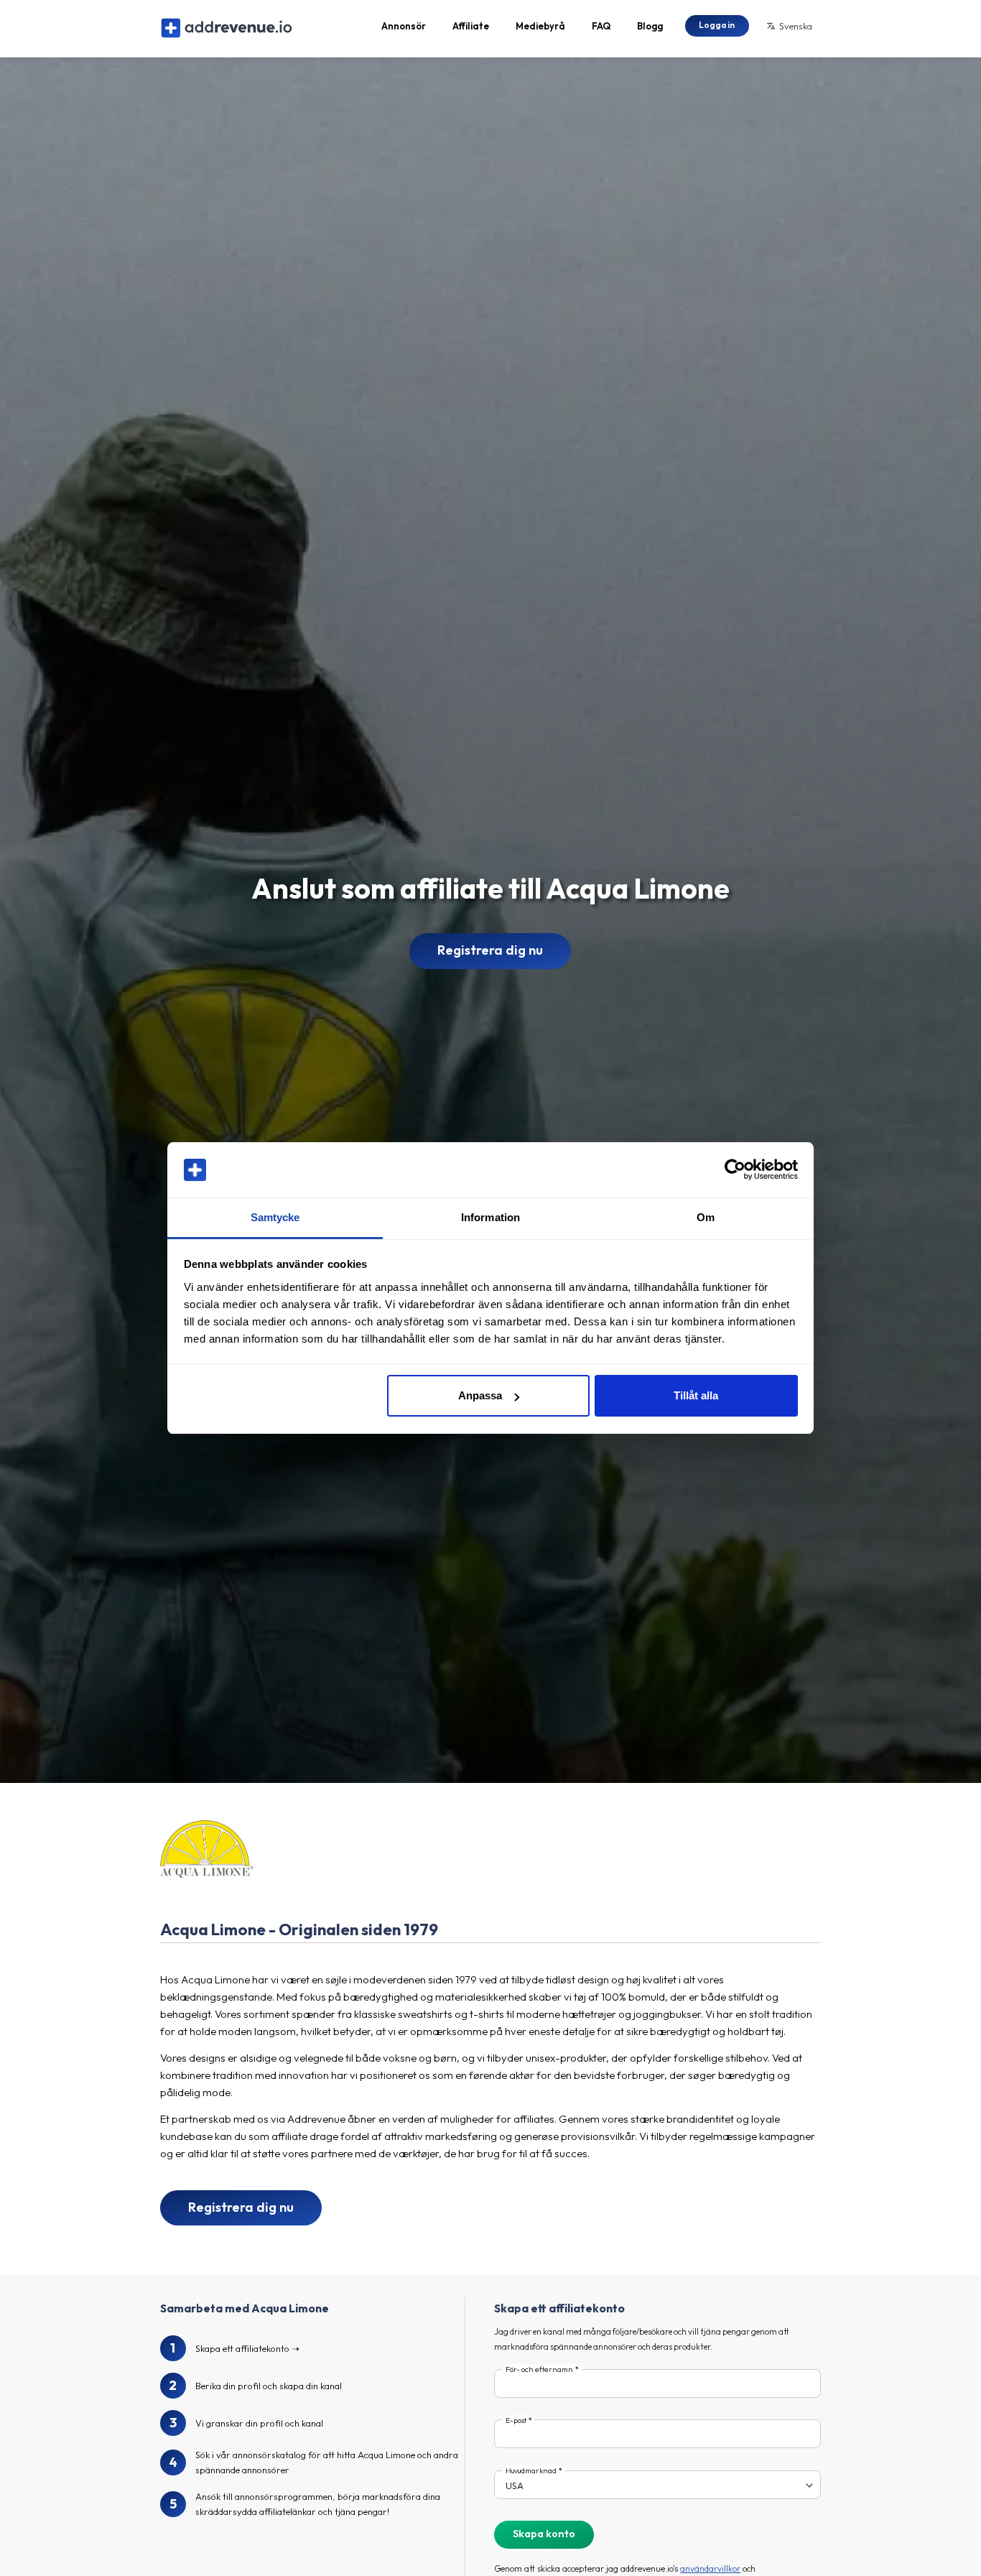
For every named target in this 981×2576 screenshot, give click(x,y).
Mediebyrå (540, 26)
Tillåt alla (696, 1395)
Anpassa (480, 1395)
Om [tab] (706, 1217)
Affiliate (471, 26)
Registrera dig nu (490, 950)
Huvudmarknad (531, 2471)
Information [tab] (490, 1217)
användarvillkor (710, 2568)
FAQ (601, 26)
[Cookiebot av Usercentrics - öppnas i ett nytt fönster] (735, 1170)
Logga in (717, 25)
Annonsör (404, 26)
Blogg (650, 26)
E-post (516, 2420)
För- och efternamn (539, 2369)
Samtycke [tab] (275, 1217)
